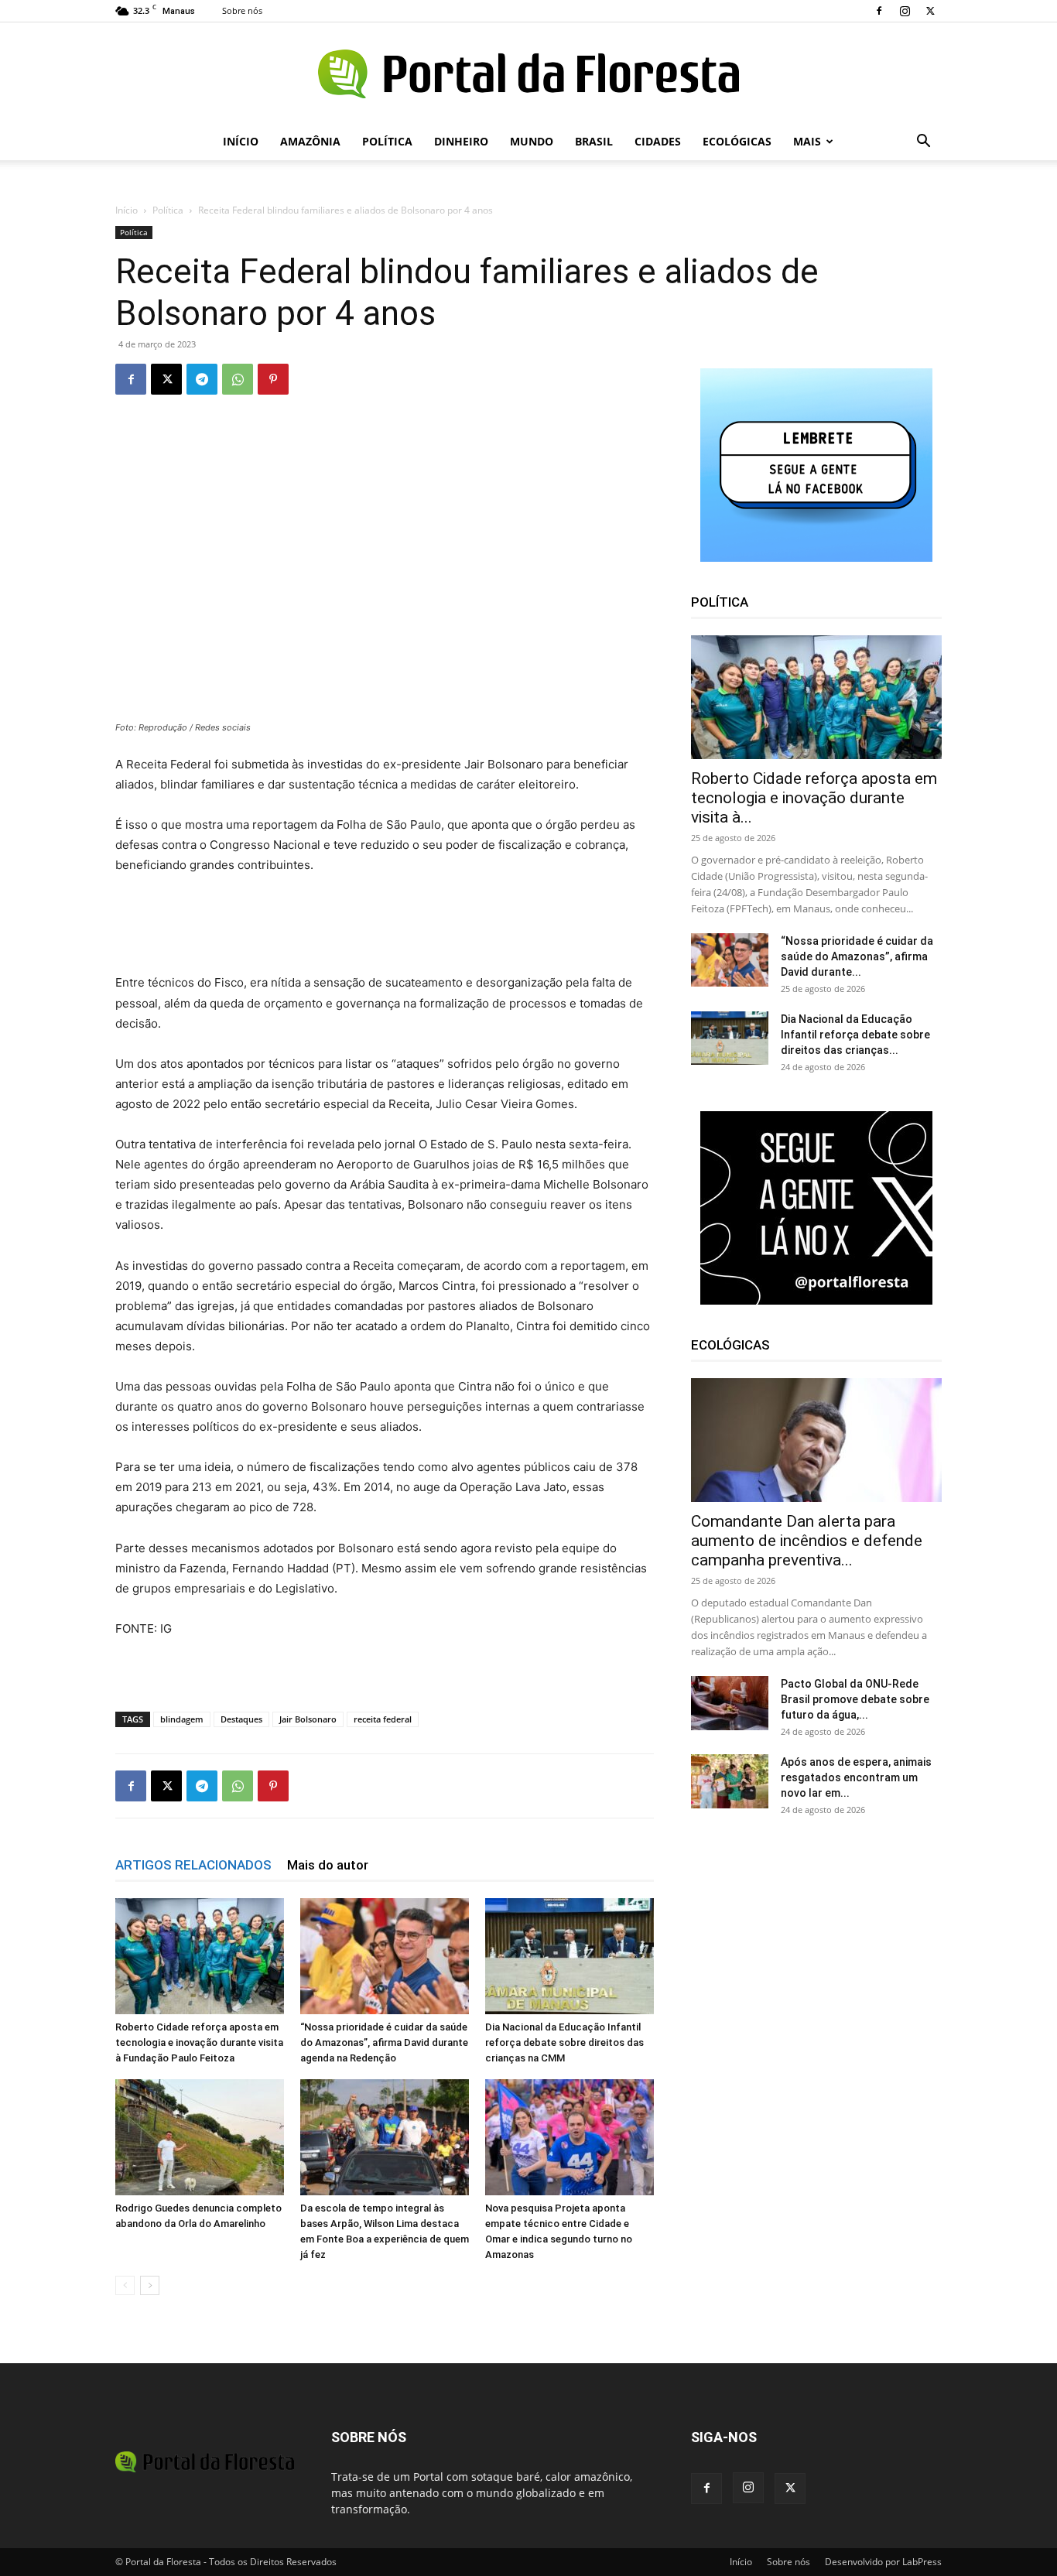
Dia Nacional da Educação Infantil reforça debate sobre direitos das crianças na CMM (564, 2042)
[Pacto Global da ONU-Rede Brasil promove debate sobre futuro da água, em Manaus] (730, 1703)
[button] (923, 143)
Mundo (532, 141)
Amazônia (310, 141)
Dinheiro (461, 141)
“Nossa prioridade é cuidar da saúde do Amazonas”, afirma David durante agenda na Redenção (384, 2042)
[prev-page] (125, 2285)
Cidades (658, 141)
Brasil (594, 141)
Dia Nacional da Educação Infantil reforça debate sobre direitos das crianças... (855, 1035)
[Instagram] (905, 11)
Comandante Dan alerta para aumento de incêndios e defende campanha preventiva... (807, 1541)
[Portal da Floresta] (528, 74)
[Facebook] (879, 11)
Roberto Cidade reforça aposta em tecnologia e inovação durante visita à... (814, 798)
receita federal (383, 1719)
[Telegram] (202, 379)
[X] (930, 11)
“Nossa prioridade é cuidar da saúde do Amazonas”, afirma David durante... (857, 956)
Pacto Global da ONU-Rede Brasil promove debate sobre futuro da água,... (855, 1699)
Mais (807, 141)
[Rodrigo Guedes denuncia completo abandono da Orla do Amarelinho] (200, 2137)
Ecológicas (737, 141)
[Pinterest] (273, 379)
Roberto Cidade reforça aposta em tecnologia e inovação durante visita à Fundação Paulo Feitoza (199, 2042)
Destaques (241, 1719)
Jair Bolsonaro (308, 1719)
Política (387, 141)
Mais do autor (328, 1865)
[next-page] (150, 2285)
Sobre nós (242, 10)
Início (241, 141)
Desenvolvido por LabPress (883, 2562)
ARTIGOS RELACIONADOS (193, 1865)
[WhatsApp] (238, 379)
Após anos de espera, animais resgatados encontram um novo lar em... (856, 1777)
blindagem (182, 1719)
